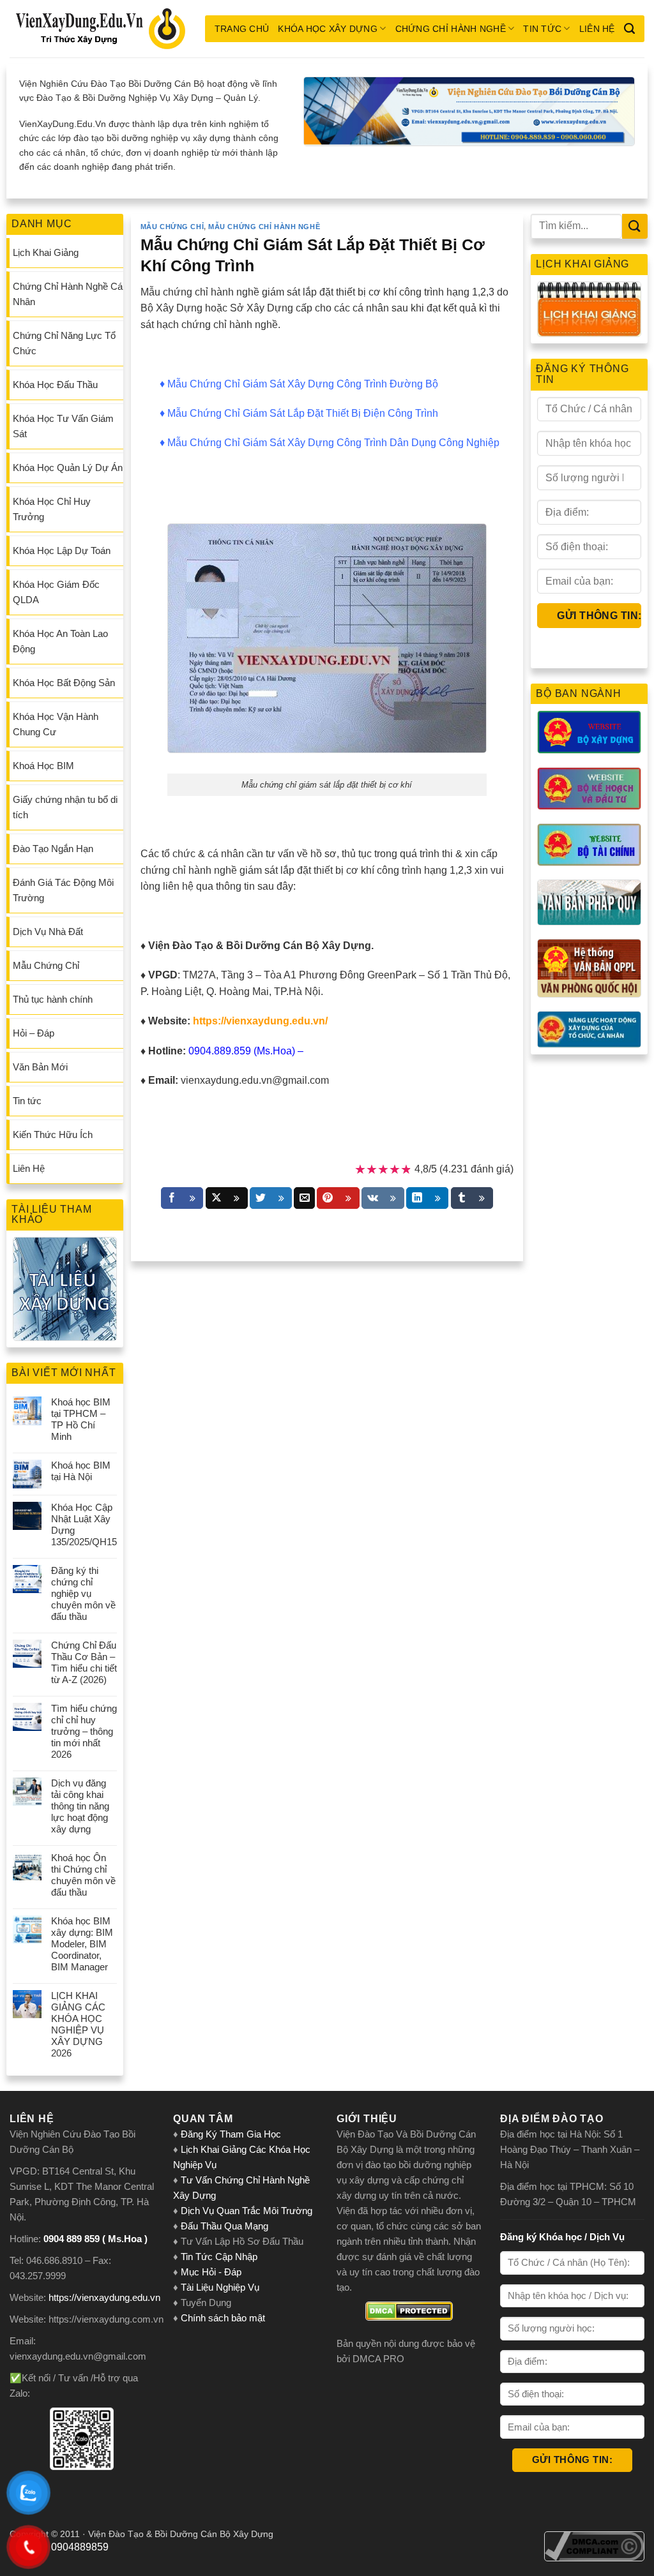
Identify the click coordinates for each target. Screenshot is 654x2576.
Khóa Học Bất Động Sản (64, 683)
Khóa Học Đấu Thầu (55, 385)
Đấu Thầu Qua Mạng (224, 2226)
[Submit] (635, 226)
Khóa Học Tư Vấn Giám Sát (63, 426)
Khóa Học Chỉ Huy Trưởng (52, 509)
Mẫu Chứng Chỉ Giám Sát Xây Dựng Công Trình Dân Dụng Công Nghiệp (333, 443)
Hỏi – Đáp (34, 1033)
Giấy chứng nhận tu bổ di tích (65, 807)
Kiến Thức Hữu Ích (53, 1134)
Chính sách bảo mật (223, 2318)
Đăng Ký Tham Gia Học (232, 2134)
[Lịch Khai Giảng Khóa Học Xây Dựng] (589, 309)
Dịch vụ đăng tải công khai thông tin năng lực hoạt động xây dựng (80, 1806)
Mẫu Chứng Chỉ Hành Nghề (264, 227)
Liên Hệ (597, 29)
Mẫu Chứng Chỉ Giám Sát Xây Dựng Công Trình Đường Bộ (303, 384)
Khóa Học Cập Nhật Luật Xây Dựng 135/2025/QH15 (84, 1524)
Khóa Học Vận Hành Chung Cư (56, 724)
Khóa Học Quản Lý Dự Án (68, 468)
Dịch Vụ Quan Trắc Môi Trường (247, 2211)
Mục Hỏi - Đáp (211, 2272)
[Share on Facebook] (182, 1198)
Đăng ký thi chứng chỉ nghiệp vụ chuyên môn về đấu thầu (83, 1593)
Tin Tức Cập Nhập (219, 2257)
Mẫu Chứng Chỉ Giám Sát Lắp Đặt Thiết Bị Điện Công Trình (303, 413)
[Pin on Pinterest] (338, 1198)
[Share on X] (227, 1198)
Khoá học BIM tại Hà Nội (81, 1471)
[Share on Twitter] (271, 1198)
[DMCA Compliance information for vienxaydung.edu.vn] (594, 2545)
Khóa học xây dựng (328, 29)
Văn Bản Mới (40, 1067)
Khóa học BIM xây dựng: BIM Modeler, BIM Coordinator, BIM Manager (82, 1944)
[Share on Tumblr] (472, 1198)
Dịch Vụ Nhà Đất (48, 932)
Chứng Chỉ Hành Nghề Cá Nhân (68, 294)
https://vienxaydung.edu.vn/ (260, 1021)
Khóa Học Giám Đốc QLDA (56, 592)
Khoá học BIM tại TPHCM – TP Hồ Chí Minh (81, 1419)
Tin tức (542, 29)
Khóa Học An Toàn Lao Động (60, 641)
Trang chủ (242, 29)
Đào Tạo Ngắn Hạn (53, 849)
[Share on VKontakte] (383, 1198)
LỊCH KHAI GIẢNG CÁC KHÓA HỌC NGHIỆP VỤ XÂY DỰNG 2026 (78, 2024)
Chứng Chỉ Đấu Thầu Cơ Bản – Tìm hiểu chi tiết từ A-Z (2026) (84, 1662)
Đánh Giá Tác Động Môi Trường (63, 890)
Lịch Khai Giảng (46, 252)
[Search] (629, 29)
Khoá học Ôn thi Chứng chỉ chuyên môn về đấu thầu (83, 1875)
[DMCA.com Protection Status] (409, 2311)
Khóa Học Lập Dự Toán (62, 550)
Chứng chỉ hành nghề (451, 29)
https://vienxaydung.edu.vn (104, 2297)
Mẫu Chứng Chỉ (46, 965)
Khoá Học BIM (43, 766)
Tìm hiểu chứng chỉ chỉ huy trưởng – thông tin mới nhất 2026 (84, 1731)
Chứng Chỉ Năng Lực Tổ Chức (64, 343)
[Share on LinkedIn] (427, 1198)
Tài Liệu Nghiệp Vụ (220, 2287)
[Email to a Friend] (304, 1198)
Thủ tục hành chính (53, 999)
